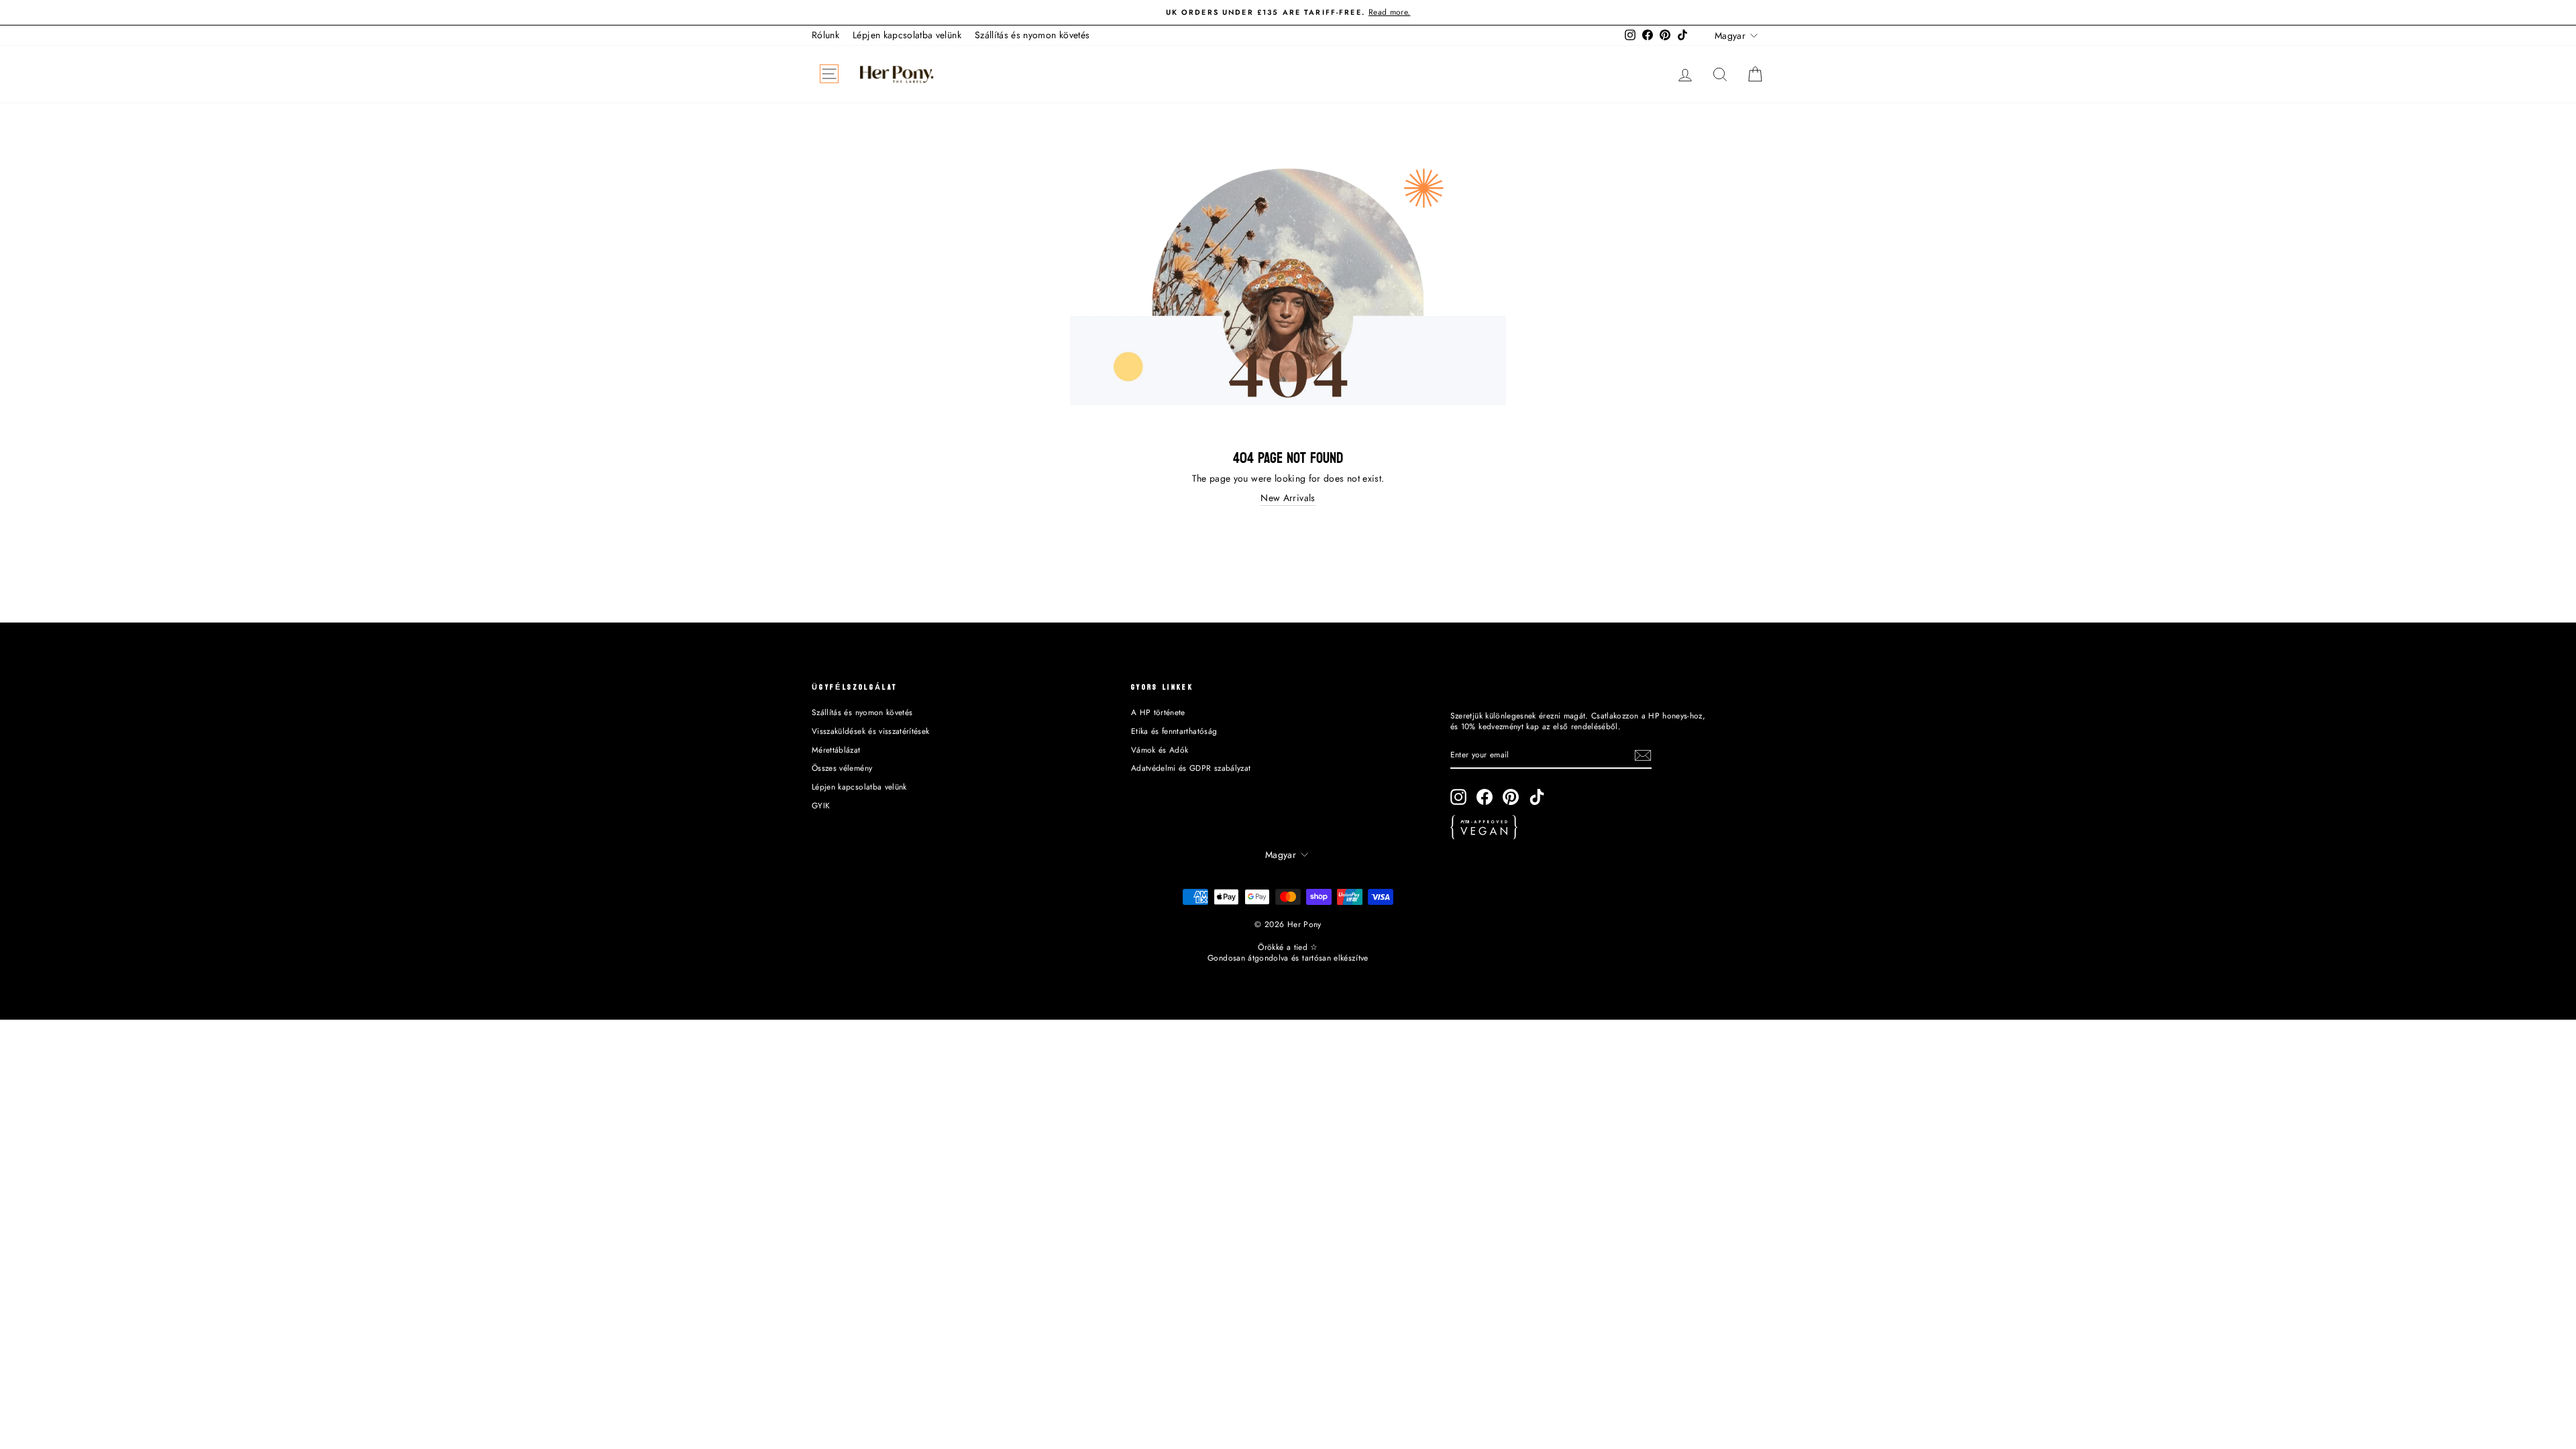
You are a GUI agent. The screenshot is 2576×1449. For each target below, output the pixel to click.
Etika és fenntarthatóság (1174, 731)
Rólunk (825, 35)
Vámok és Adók (1160, 750)
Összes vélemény (842, 768)
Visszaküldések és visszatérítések (871, 731)
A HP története (1158, 712)
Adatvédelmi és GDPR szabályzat (1191, 768)
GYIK (821, 805)
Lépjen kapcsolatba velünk (907, 35)
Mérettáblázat (836, 750)
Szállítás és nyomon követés (1032, 35)
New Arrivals (1288, 498)
